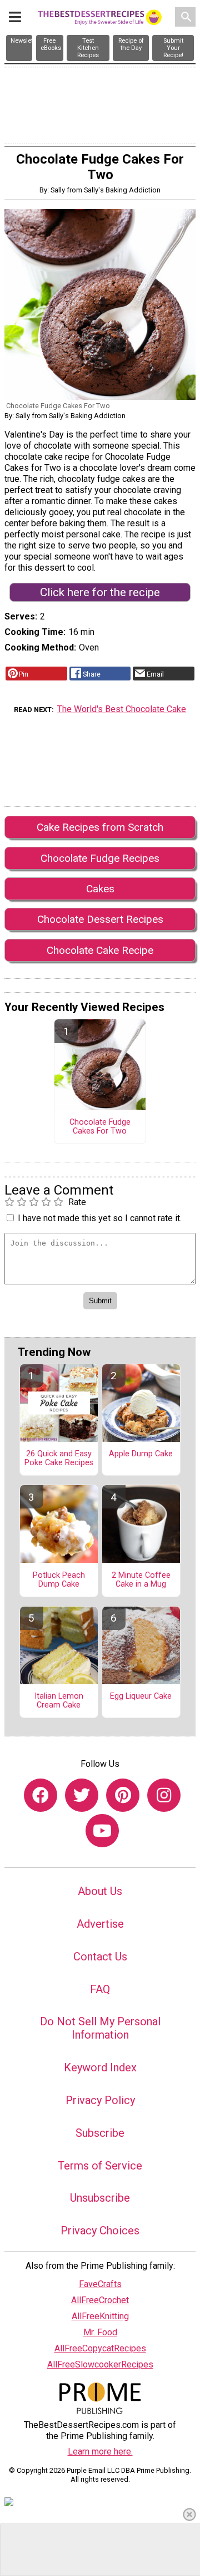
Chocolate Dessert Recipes (100, 919)
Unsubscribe (100, 2198)
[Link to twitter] (82, 1795)
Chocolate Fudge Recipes (100, 858)
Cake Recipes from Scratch (100, 827)
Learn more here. (100, 2451)
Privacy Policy (100, 2100)
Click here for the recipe (100, 592)
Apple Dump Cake (141, 1454)
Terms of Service (100, 2166)
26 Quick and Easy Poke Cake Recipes (59, 1459)
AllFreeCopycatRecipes (100, 2348)
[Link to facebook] (41, 1795)
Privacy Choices (100, 2230)
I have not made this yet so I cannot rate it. (100, 1218)
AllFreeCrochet (100, 2300)
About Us (100, 1891)
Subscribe (100, 2133)
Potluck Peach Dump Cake (59, 1580)
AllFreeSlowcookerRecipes (100, 2364)
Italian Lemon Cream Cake (59, 1701)
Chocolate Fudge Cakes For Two (100, 1127)
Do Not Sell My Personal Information (100, 2028)
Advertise (100, 1924)
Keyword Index (100, 2067)
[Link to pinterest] (123, 1795)
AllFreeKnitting (100, 2316)
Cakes (100, 889)
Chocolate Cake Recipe (100, 950)
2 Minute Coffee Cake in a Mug (141, 1580)
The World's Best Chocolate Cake (122, 709)
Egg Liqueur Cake (141, 1696)
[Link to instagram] (164, 1795)
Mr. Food (100, 2332)
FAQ (100, 1989)
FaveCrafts (100, 2284)
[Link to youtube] (102, 1831)
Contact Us (100, 1957)
